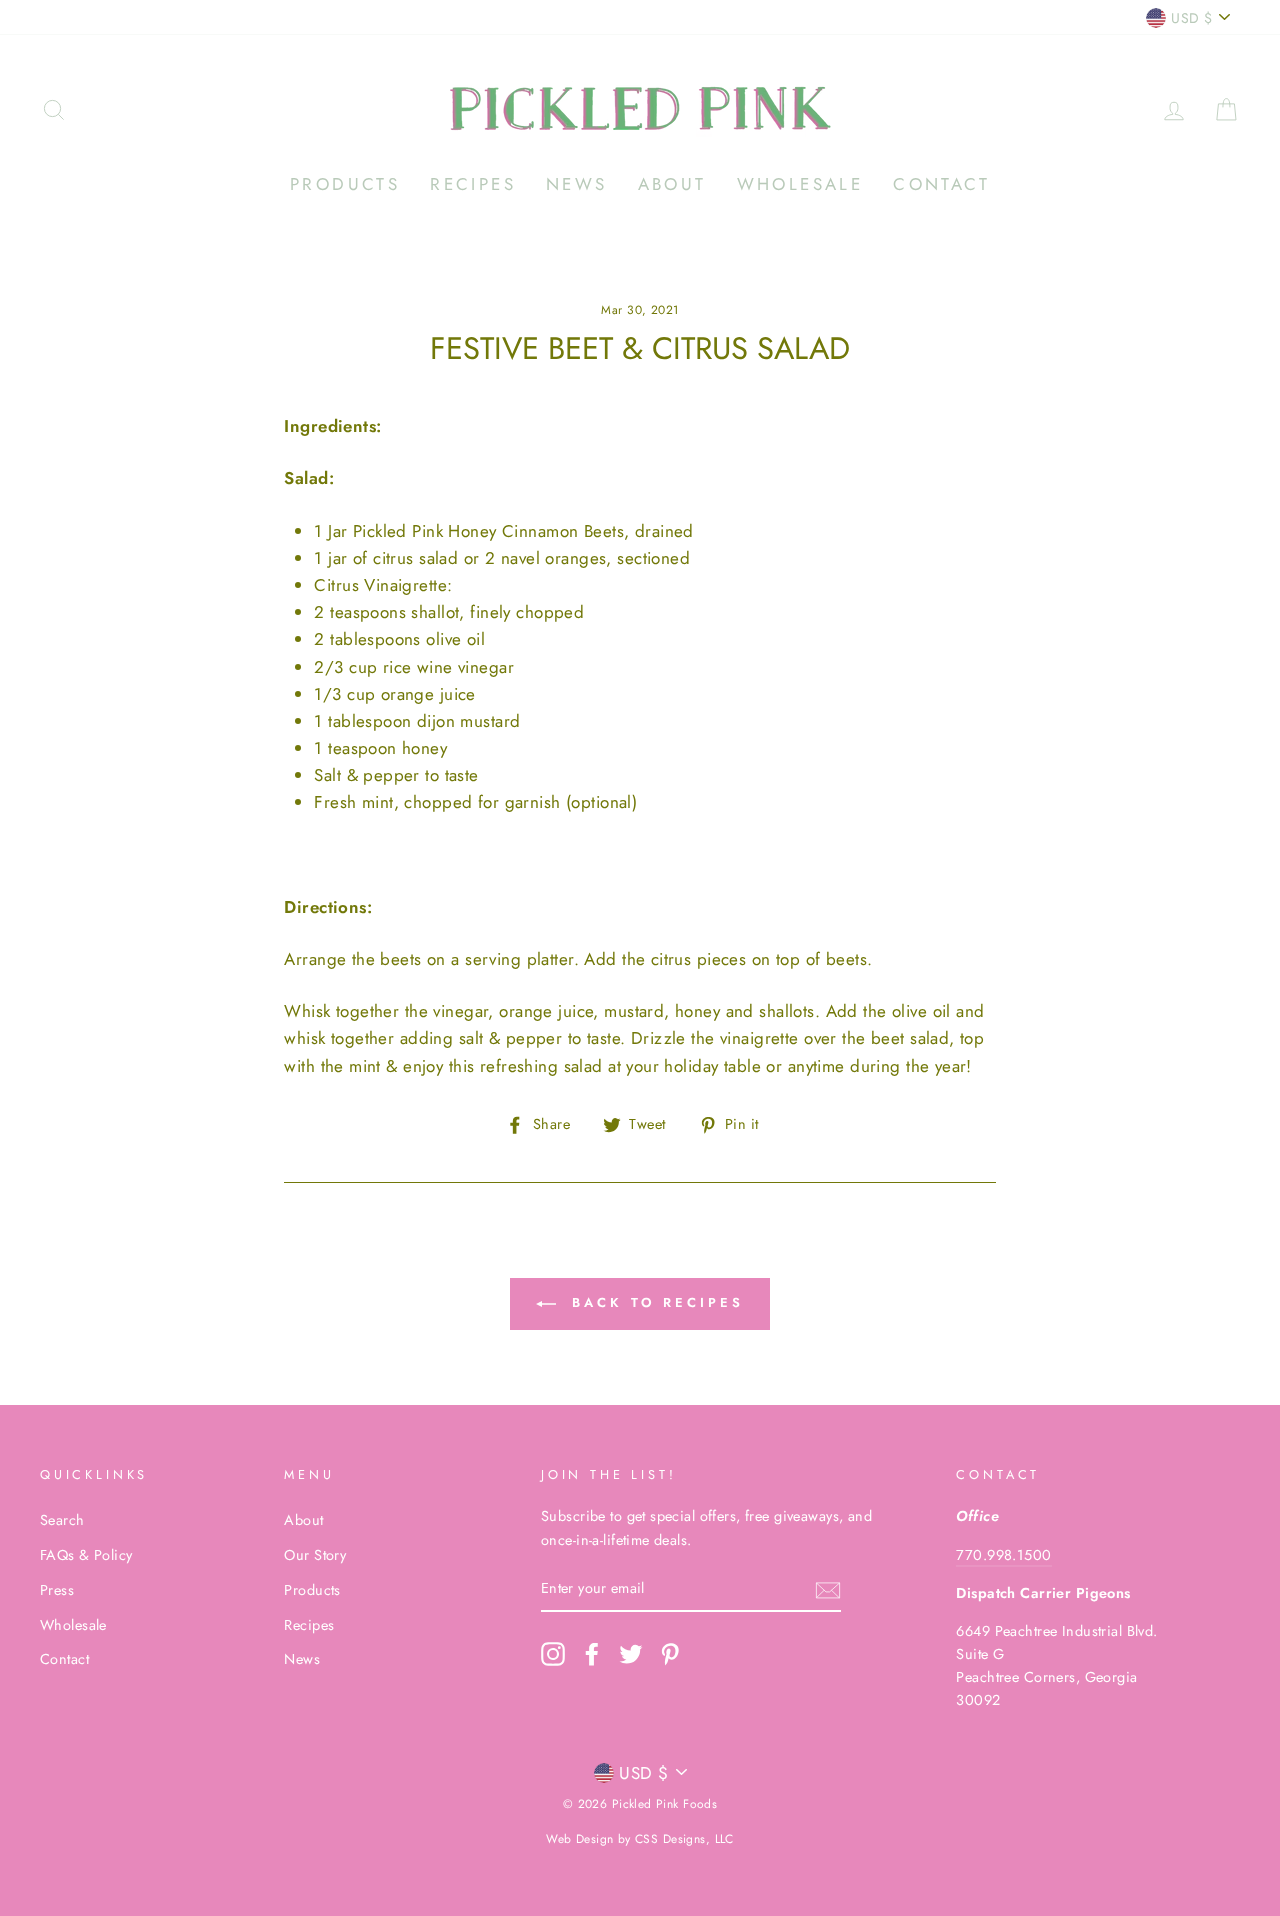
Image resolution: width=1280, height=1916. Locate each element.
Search (62, 1520)
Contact (941, 184)
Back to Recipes (653, 1302)
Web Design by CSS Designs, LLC (640, 1839)
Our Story (315, 1555)
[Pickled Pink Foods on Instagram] (553, 1654)
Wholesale (800, 184)
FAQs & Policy (86, 1555)
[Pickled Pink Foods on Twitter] (631, 1654)
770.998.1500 (1003, 1555)
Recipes (473, 184)
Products (345, 184)
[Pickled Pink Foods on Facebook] (592, 1654)
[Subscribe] (828, 1589)
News (577, 184)
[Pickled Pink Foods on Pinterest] (670, 1654)
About (672, 184)
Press (57, 1590)
